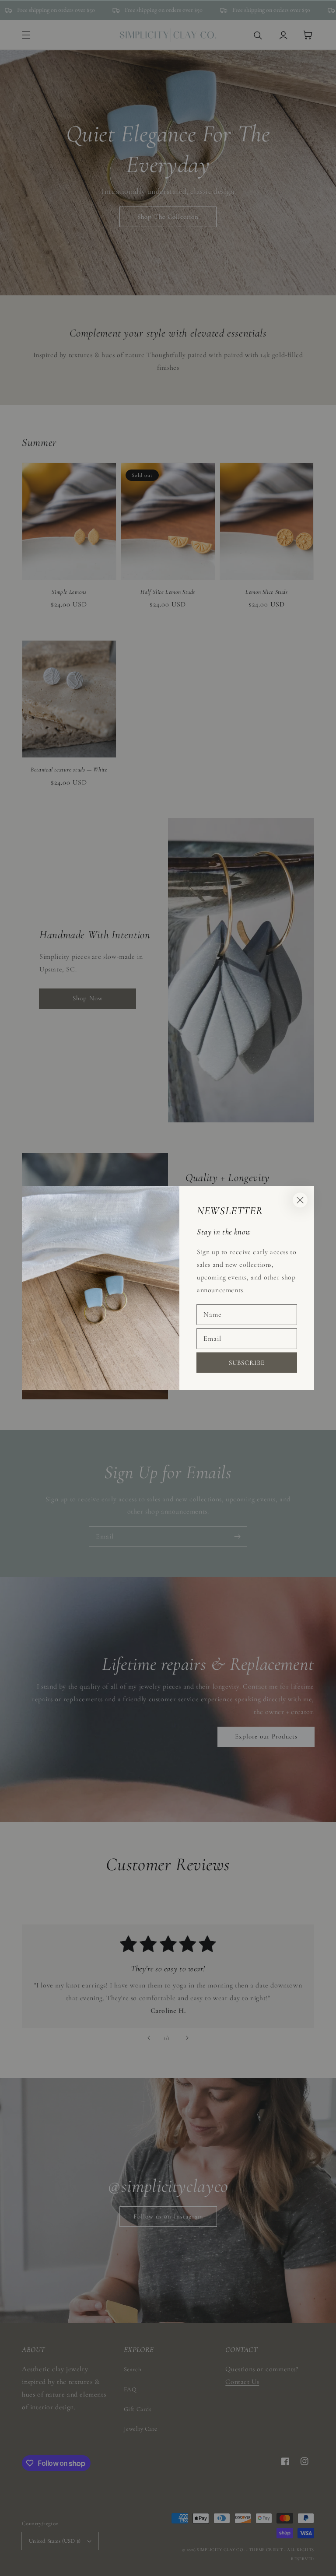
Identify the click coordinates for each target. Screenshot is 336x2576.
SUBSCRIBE (247, 1362)
